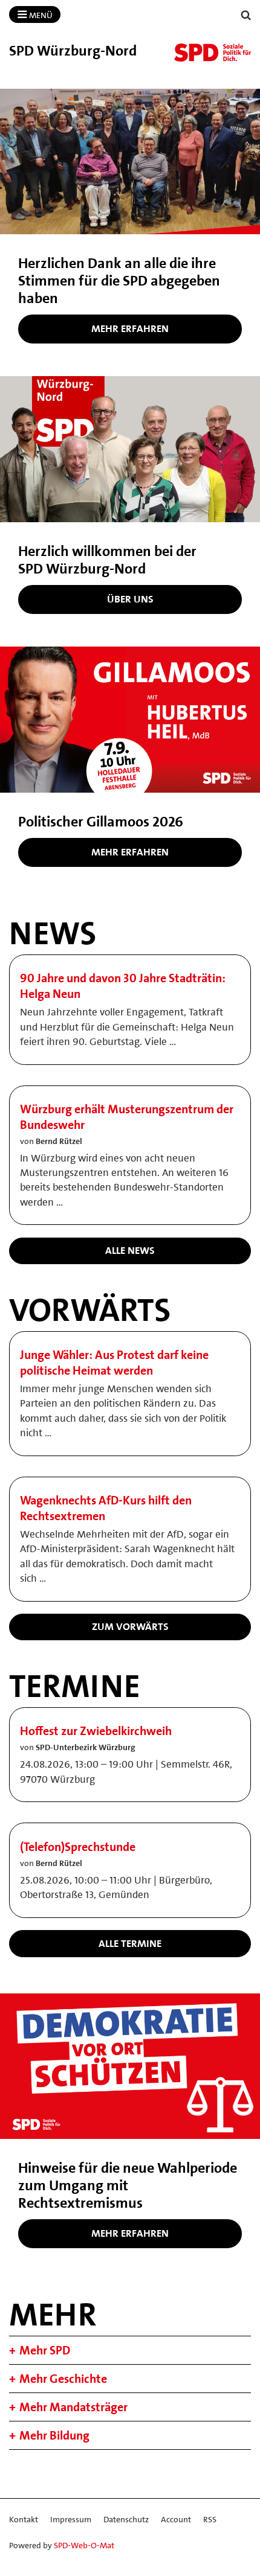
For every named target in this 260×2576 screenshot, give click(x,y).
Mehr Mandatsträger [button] (73, 2407)
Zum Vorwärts (130, 1626)
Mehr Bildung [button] (54, 2435)
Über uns (130, 599)
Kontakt (24, 2519)
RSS (210, 2519)
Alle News (130, 1250)
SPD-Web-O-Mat (84, 2545)
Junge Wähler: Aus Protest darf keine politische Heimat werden (114, 1363)
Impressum (71, 2519)
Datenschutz (126, 2519)
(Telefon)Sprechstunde (78, 1847)
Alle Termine (130, 1943)
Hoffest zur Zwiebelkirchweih (96, 1731)
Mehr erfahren (130, 328)
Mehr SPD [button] (45, 2350)
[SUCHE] (246, 15)
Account (176, 2519)
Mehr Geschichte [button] (63, 2379)
